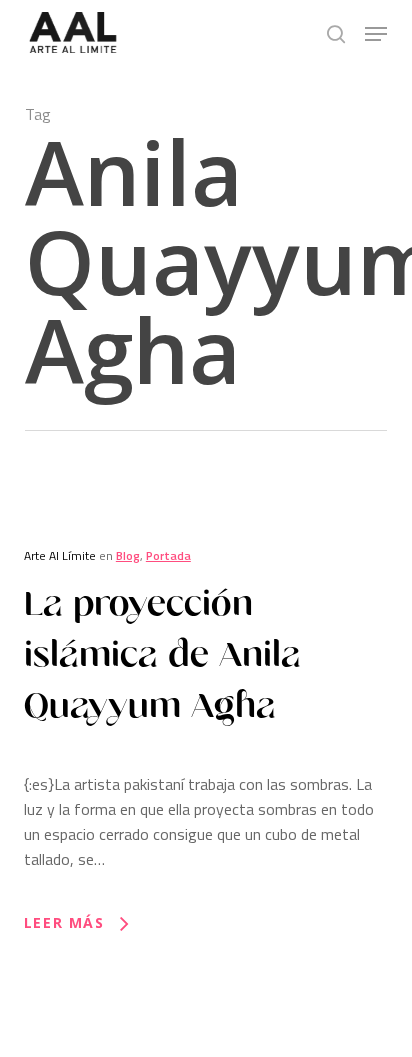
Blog (128, 555)
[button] (376, 34)
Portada (168, 555)
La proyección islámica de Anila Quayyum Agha (162, 655)
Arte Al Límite (60, 555)
